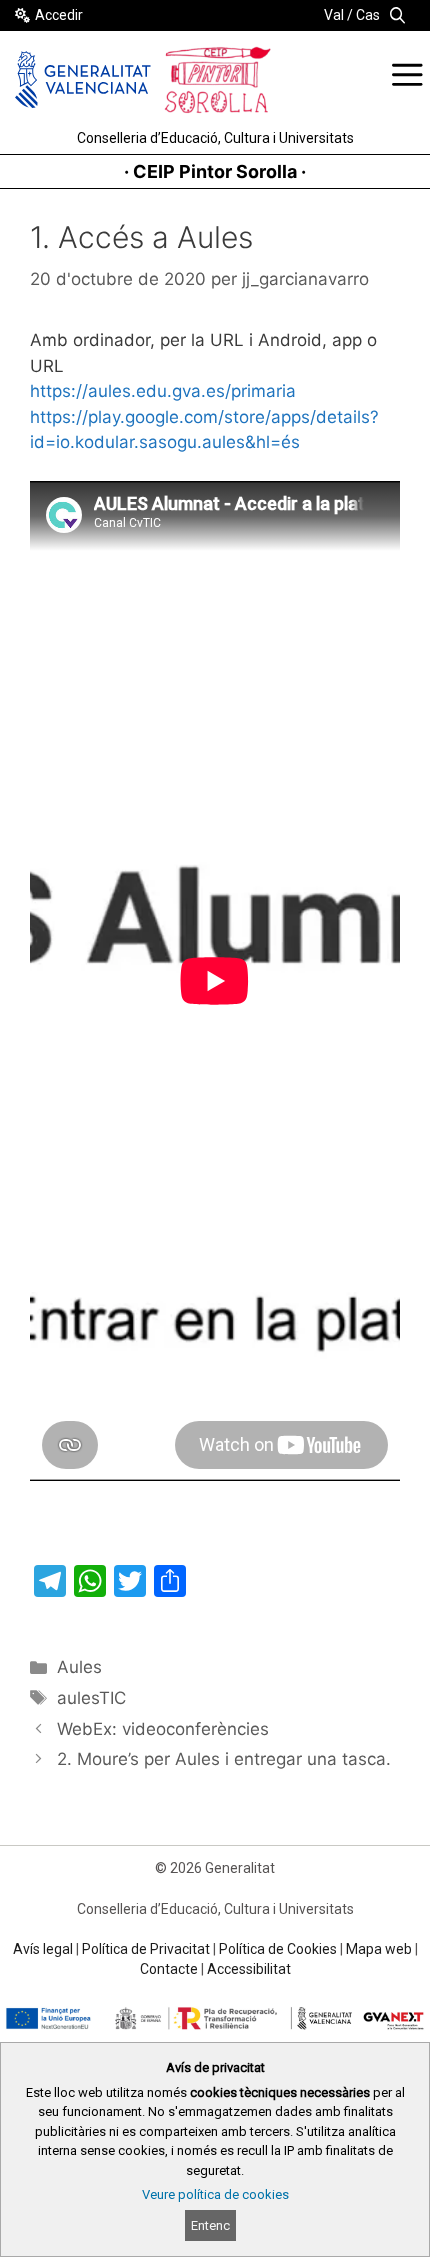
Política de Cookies (278, 1949)
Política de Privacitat (146, 1949)
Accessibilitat (249, 1969)
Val (334, 15)
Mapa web (379, 1949)
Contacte (169, 1969)
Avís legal (43, 1949)
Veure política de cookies (215, 2194)
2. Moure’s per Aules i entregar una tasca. (224, 1759)
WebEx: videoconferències (163, 1729)
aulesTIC (91, 1698)
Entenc (210, 2225)
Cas (368, 15)
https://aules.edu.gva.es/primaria (163, 391)
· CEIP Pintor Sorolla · (215, 171)
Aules (79, 1667)
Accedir (59, 15)
